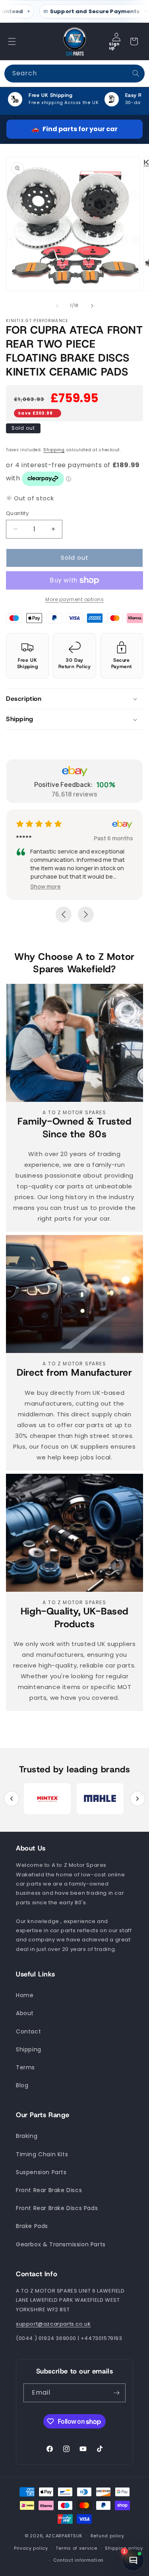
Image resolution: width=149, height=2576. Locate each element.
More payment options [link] (74, 599)
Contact (28, 2031)
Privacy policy (31, 2548)
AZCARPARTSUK (64, 2536)
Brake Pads (32, 2226)
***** (69, 838)
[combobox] (74, 74)
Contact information (78, 2560)
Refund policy (107, 2536)
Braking (27, 2136)
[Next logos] (137, 1799)
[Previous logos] (12, 1799)
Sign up (114, 46)
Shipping (54, 450)
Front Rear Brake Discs (49, 2190)
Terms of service (76, 2548)
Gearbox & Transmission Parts (61, 2244)
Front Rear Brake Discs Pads (57, 2208)
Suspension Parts (41, 2172)
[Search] (136, 73)
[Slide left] (57, 306)
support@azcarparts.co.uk (53, 2324)
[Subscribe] (116, 2393)
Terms (25, 2067)
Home (25, 1995)
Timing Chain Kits (42, 2154)
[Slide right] (92, 306)
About (25, 2013)
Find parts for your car (74, 129)
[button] (12, 41)
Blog (22, 2085)
